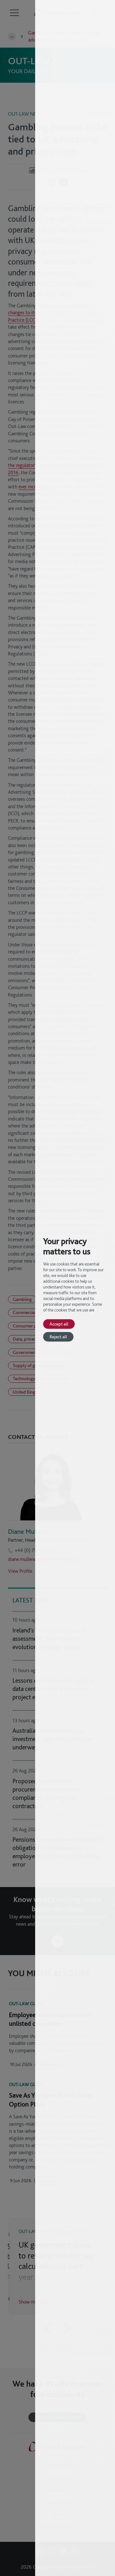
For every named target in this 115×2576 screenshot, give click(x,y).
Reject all (58, 1337)
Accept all (59, 1324)
